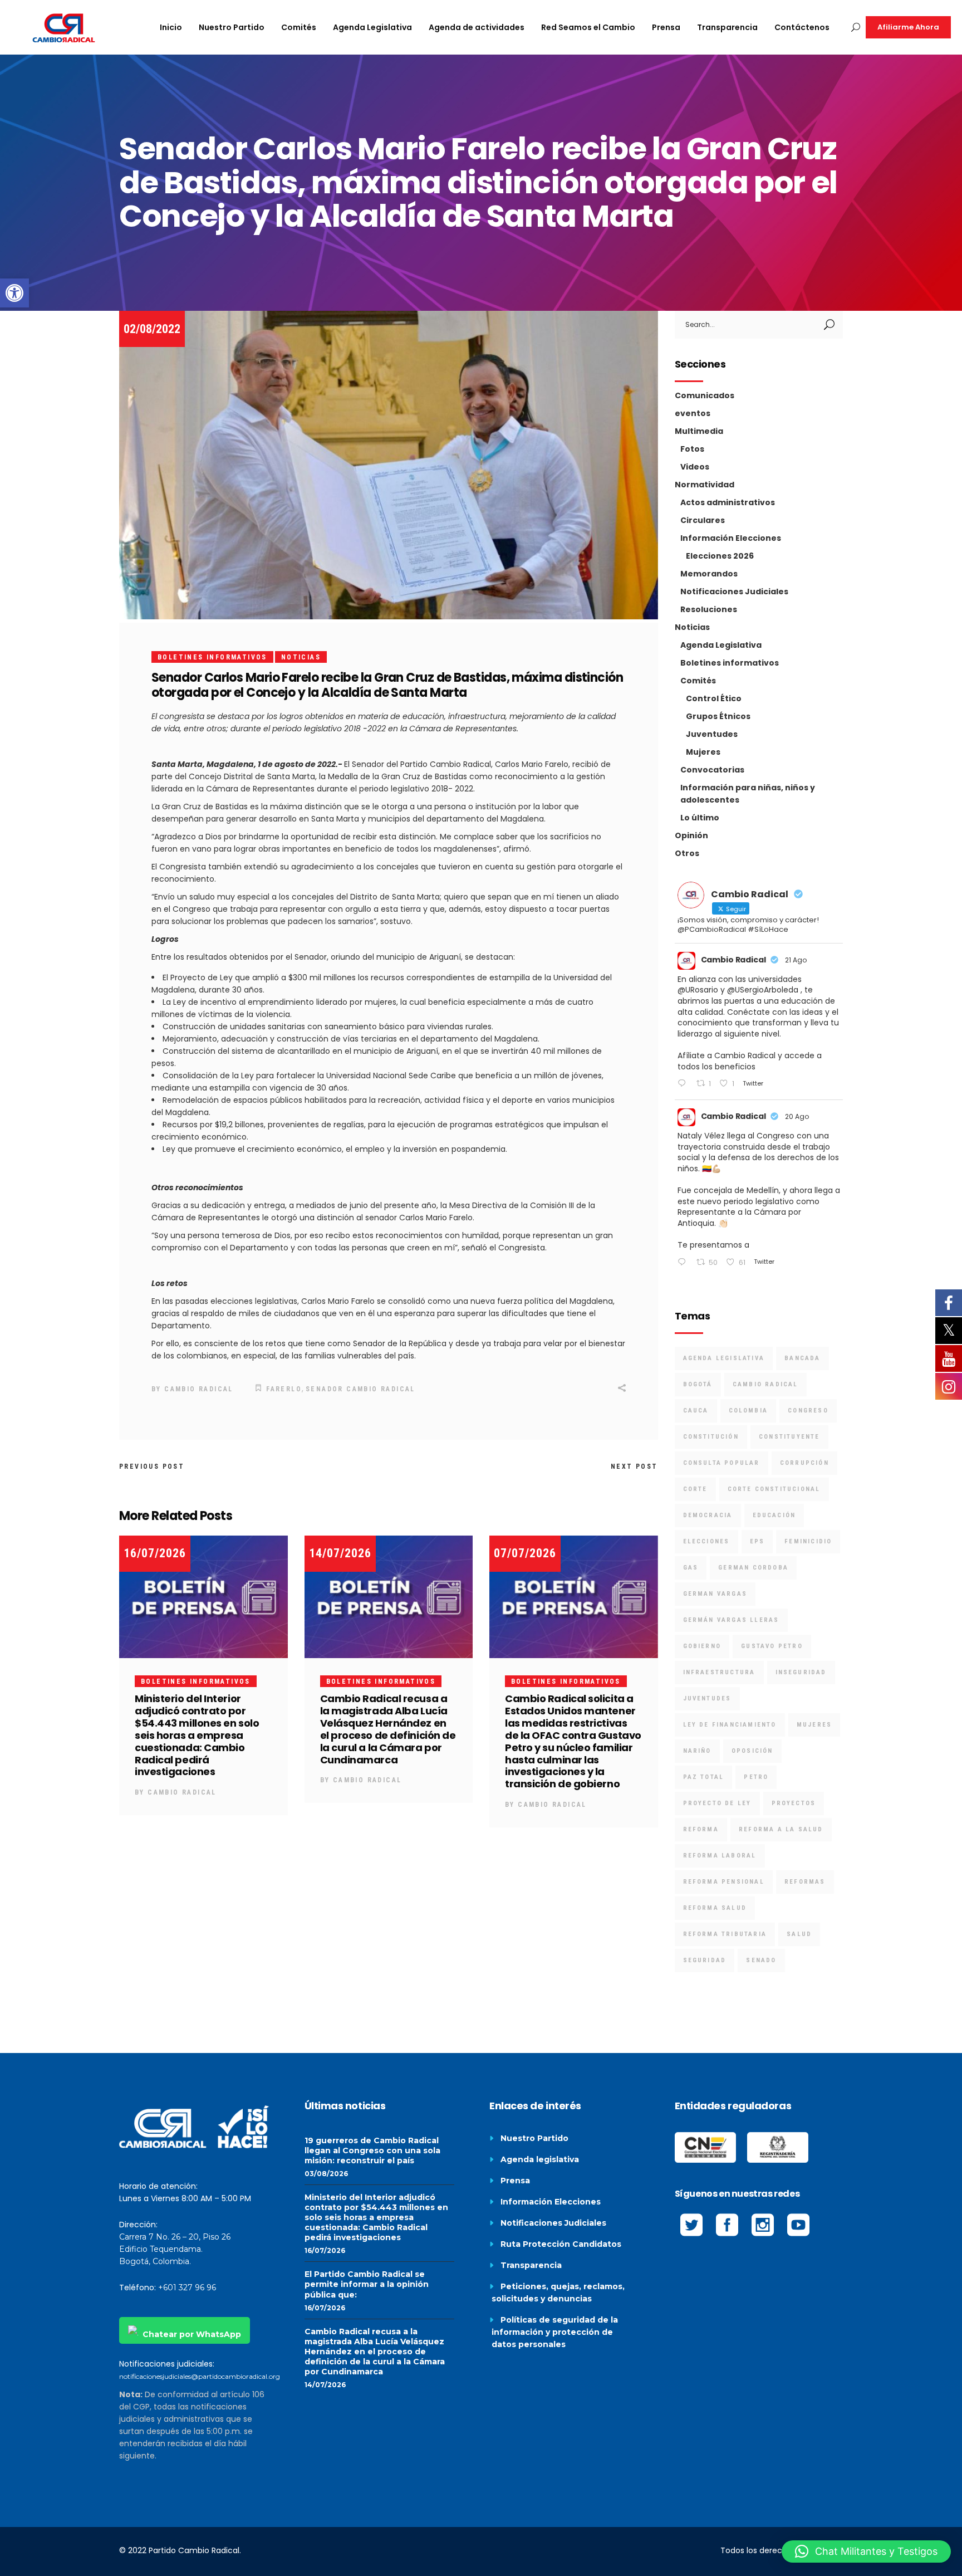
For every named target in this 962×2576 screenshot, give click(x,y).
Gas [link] (691, 1568)
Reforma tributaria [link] (725, 1934)
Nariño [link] (697, 1751)
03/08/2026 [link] (326, 2174)
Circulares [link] (703, 520)
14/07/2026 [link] (340, 1553)
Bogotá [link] (698, 1384)
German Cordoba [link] (753, 1568)
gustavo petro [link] (772, 1646)
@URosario (698, 990)
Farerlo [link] (284, 1389)
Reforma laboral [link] (720, 1856)
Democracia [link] (708, 1515)
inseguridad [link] (801, 1672)
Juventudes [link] (712, 734)
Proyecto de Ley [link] (717, 1803)
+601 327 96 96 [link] (187, 2287)
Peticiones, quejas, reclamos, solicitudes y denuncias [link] (558, 2293)
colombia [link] (749, 1411)
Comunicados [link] (705, 395)
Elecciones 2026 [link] (720, 556)
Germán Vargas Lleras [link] (731, 1620)
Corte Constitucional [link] (774, 1489)
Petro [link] (756, 1777)
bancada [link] (802, 1358)
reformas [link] (805, 1882)
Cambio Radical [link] (199, 1389)
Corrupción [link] (804, 1463)
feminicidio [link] (808, 1541)
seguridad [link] (705, 1960)
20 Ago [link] (797, 1116)
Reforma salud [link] (715, 1908)
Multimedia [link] (699, 431)
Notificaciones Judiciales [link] (734, 592)
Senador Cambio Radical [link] (360, 1389)
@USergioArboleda (763, 990)
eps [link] (757, 1541)
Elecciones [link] (706, 1541)
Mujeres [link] (703, 752)
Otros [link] (687, 853)
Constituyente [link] (789, 1437)
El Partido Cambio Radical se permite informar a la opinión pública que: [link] (367, 2284)
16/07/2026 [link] (155, 1553)
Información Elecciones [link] (731, 538)
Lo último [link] (700, 818)
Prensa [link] (515, 2181)
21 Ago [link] (796, 960)
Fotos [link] (692, 449)
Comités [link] (698, 681)
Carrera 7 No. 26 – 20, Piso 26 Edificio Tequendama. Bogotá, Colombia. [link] (175, 2249)
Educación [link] (774, 1515)
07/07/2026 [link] (525, 1553)
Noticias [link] (301, 657)
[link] (14, 293)
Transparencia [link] (531, 2265)
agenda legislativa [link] (724, 1358)
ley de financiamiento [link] (730, 1725)
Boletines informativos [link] (212, 657)
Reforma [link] (701, 1829)
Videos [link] (695, 467)
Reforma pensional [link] (724, 1882)
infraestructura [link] (719, 1672)
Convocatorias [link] (712, 770)
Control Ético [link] (714, 698)
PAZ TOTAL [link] (704, 1777)
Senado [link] (761, 1960)
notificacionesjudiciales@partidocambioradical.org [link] (200, 2376)
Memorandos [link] (709, 574)
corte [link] (695, 1489)
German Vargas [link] (715, 1594)
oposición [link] (752, 1751)
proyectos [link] (794, 1803)
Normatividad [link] (705, 485)
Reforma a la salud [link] (781, 1829)
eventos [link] (693, 413)
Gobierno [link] (702, 1646)
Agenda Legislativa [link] (721, 645)
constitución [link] (711, 1437)
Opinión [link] (691, 835)
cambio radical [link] (765, 1384)
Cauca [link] (696, 1411)
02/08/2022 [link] (152, 329)
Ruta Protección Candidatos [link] (561, 2244)
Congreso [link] (808, 1411)
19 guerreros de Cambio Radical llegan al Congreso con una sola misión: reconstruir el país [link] (372, 2150)
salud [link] (799, 1934)
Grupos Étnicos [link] (718, 716)
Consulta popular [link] (721, 1463)
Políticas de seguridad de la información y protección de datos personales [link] (555, 2332)
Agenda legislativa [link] (540, 2159)
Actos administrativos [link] (728, 502)
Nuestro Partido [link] (534, 2138)
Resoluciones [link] (709, 609)
